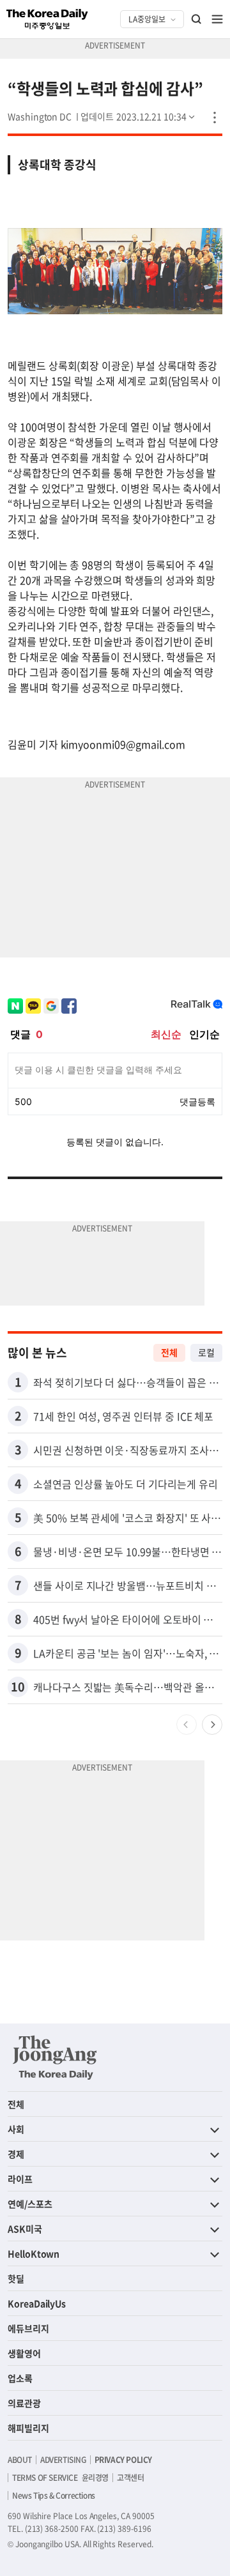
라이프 (20, 2179)
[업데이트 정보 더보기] (139, 116)
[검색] (197, 19)
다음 (212, 1725)
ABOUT (20, 2460)
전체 (169, 1352)
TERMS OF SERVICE (45, 2478)
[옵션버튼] (215, 118)
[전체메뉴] (217, 19)
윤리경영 (95, 2478)
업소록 (20, 2378)
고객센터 (130, 2478)
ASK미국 (25, 2229)
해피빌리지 (28, 2428)
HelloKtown (34, 2253)
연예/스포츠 (30, 2204)
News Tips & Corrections (54, 2496)
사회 (16, 2129)
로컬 (206, 1352)
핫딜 (16, 2278)
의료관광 (24, 2403)
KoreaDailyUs (37, 2303)
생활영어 (24, 2353)
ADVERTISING (63, 2460)
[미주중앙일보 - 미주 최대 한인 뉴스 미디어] (47, 19)
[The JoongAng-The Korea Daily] (55, 2057)
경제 (16, 2154)
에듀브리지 (28, 2328)
